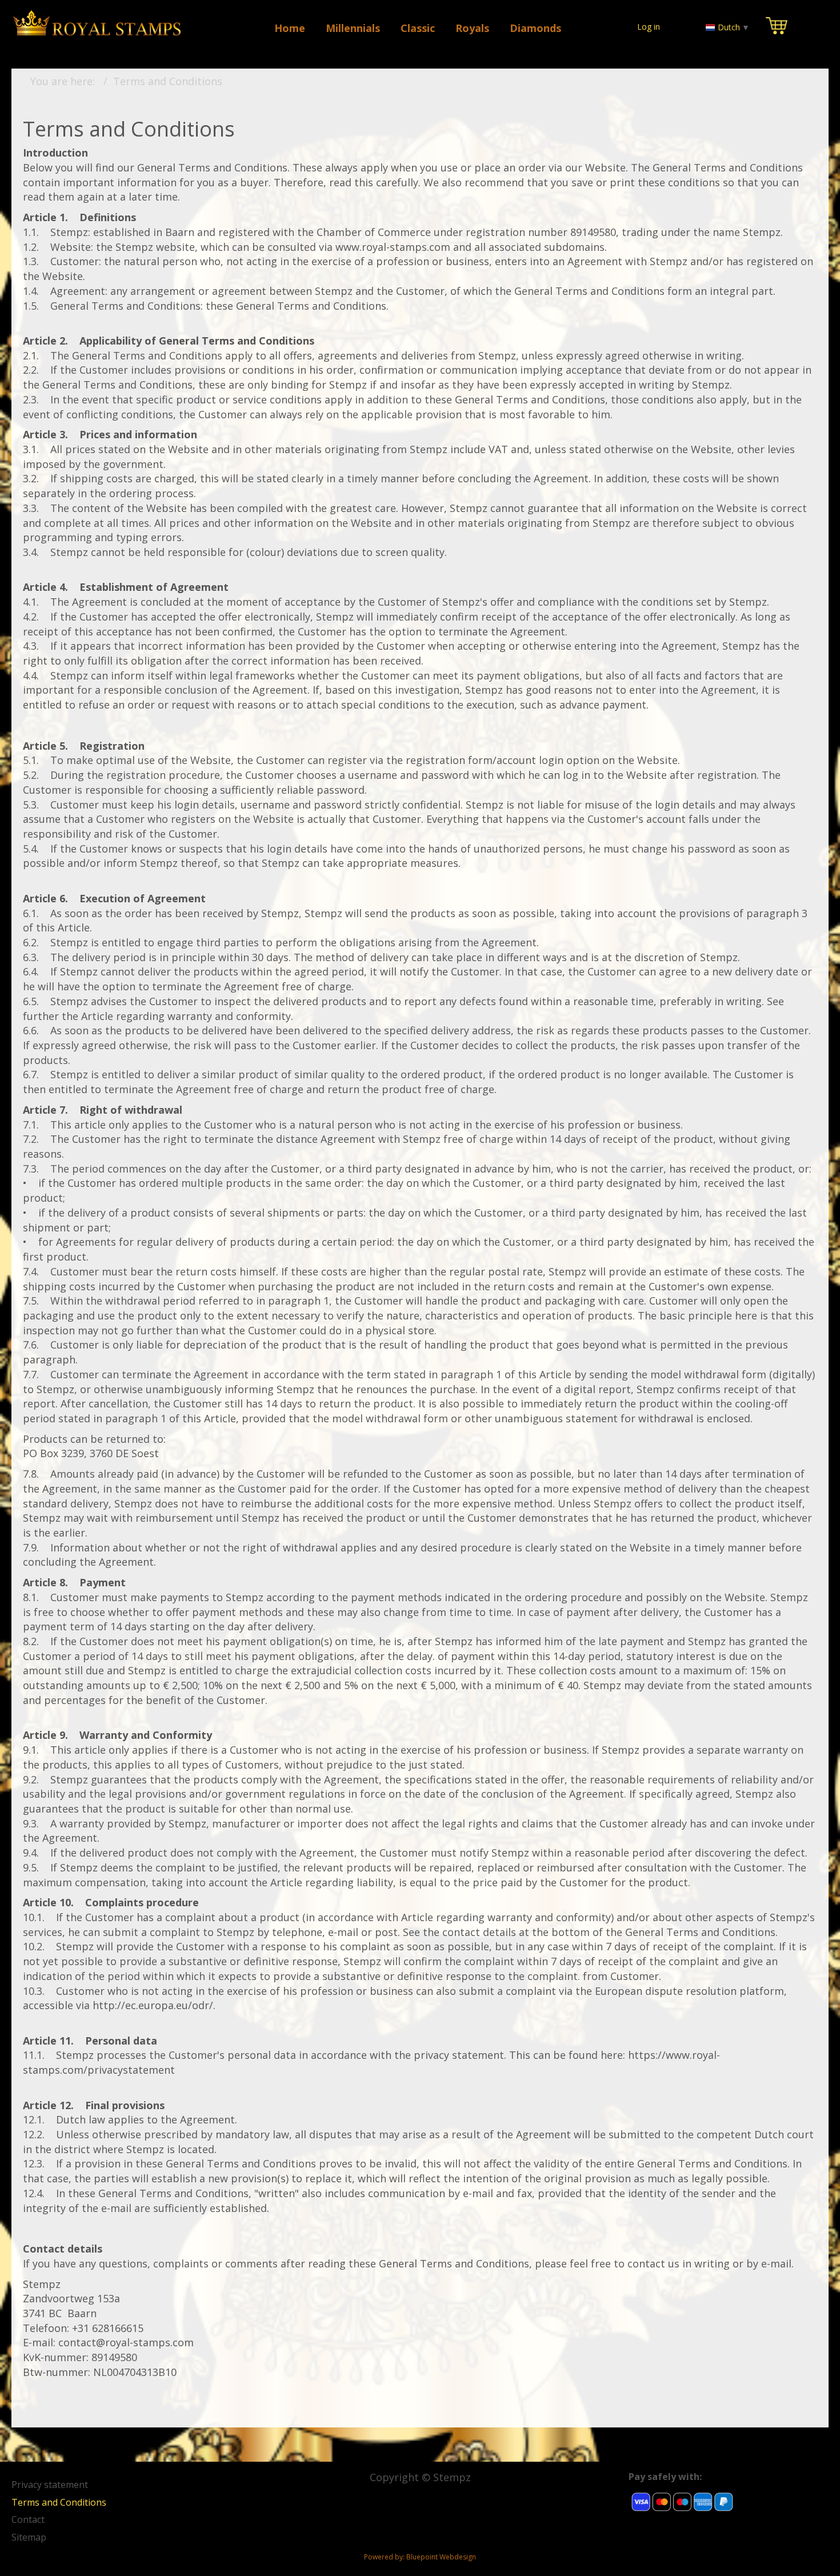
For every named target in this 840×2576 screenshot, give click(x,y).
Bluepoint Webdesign (441, 2557)
